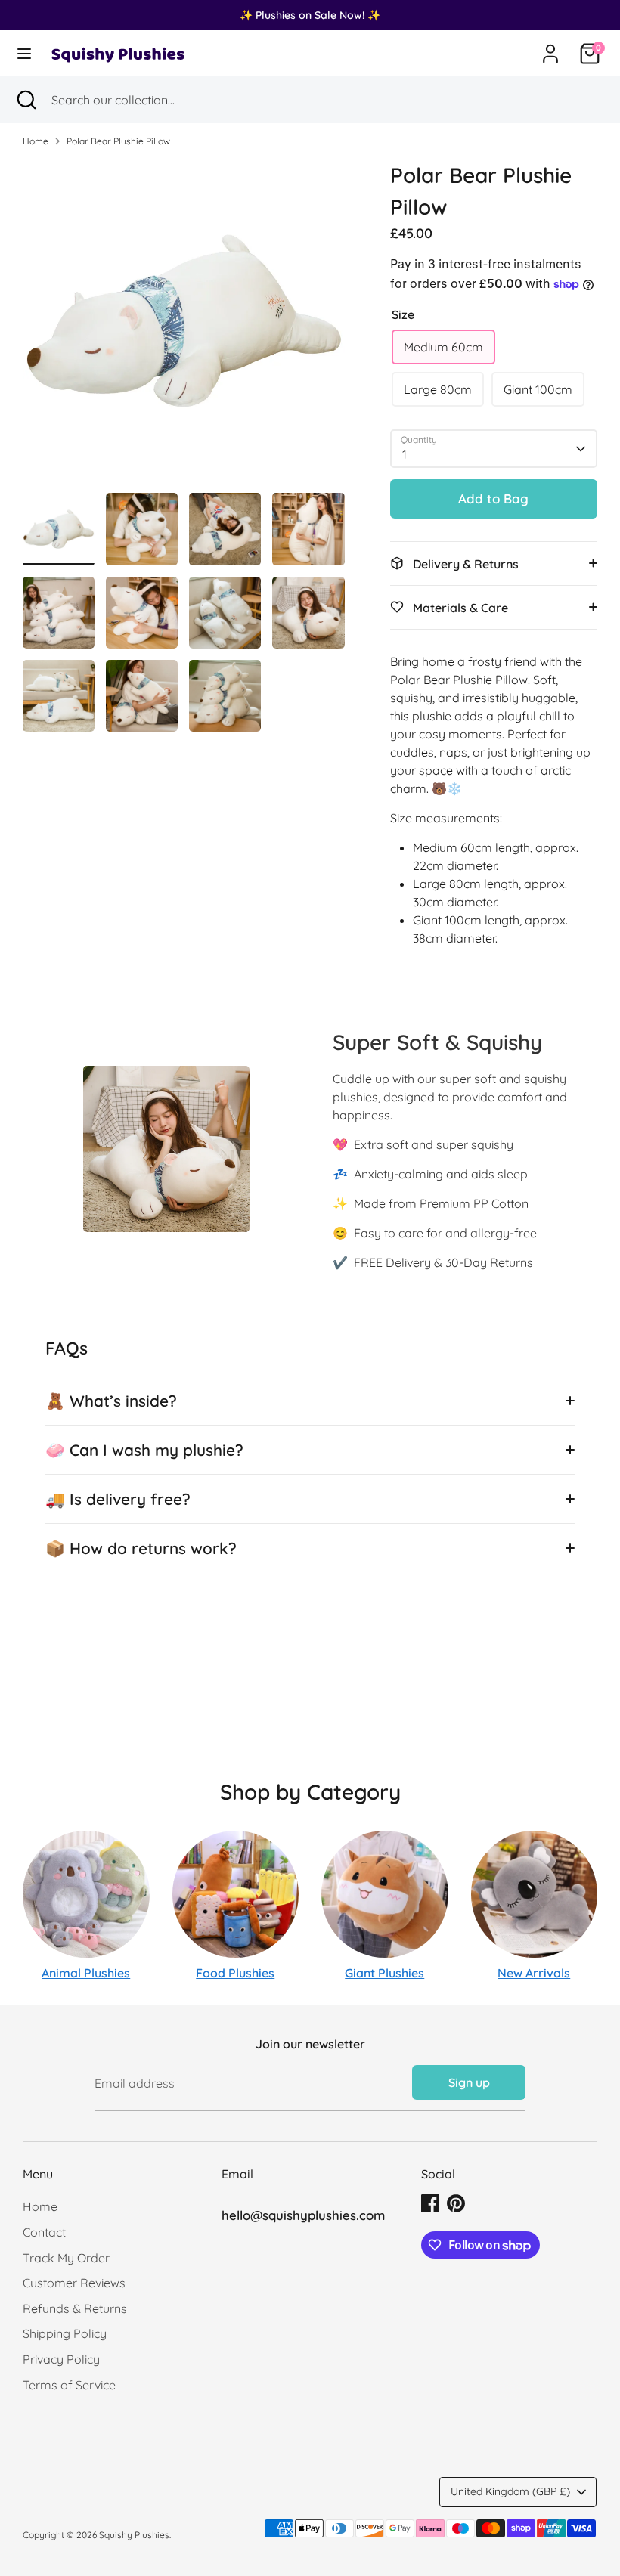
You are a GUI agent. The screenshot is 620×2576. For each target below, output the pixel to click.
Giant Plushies (384, 1973)
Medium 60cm (443, 347)
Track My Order (66, 2258)
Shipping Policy (65, 2333)
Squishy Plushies (134, 2535)
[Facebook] (430, 2203)
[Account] (550, 48)
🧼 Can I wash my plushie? (144, 1450)
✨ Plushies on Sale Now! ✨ (310, 15)
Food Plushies (235, 1973)
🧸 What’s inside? (111, 1401)
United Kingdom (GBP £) (510, 2491)
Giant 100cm (538, 389)
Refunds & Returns (75, 2308)
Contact (44, 2232)
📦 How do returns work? (141, 1548)
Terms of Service (69, 2385)
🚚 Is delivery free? (118, 1499)
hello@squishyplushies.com (303, 2215)
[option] (184, 326)
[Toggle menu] (24, 53)
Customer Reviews (74, 2283)
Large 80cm (438, 389)
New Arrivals (534, 1973)
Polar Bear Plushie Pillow (118, 141)
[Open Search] (26, 100)
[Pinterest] (456, 2203)
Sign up (469, 2082)
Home (36, 141)
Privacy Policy (61, 2359)
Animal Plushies (86, 1973)
